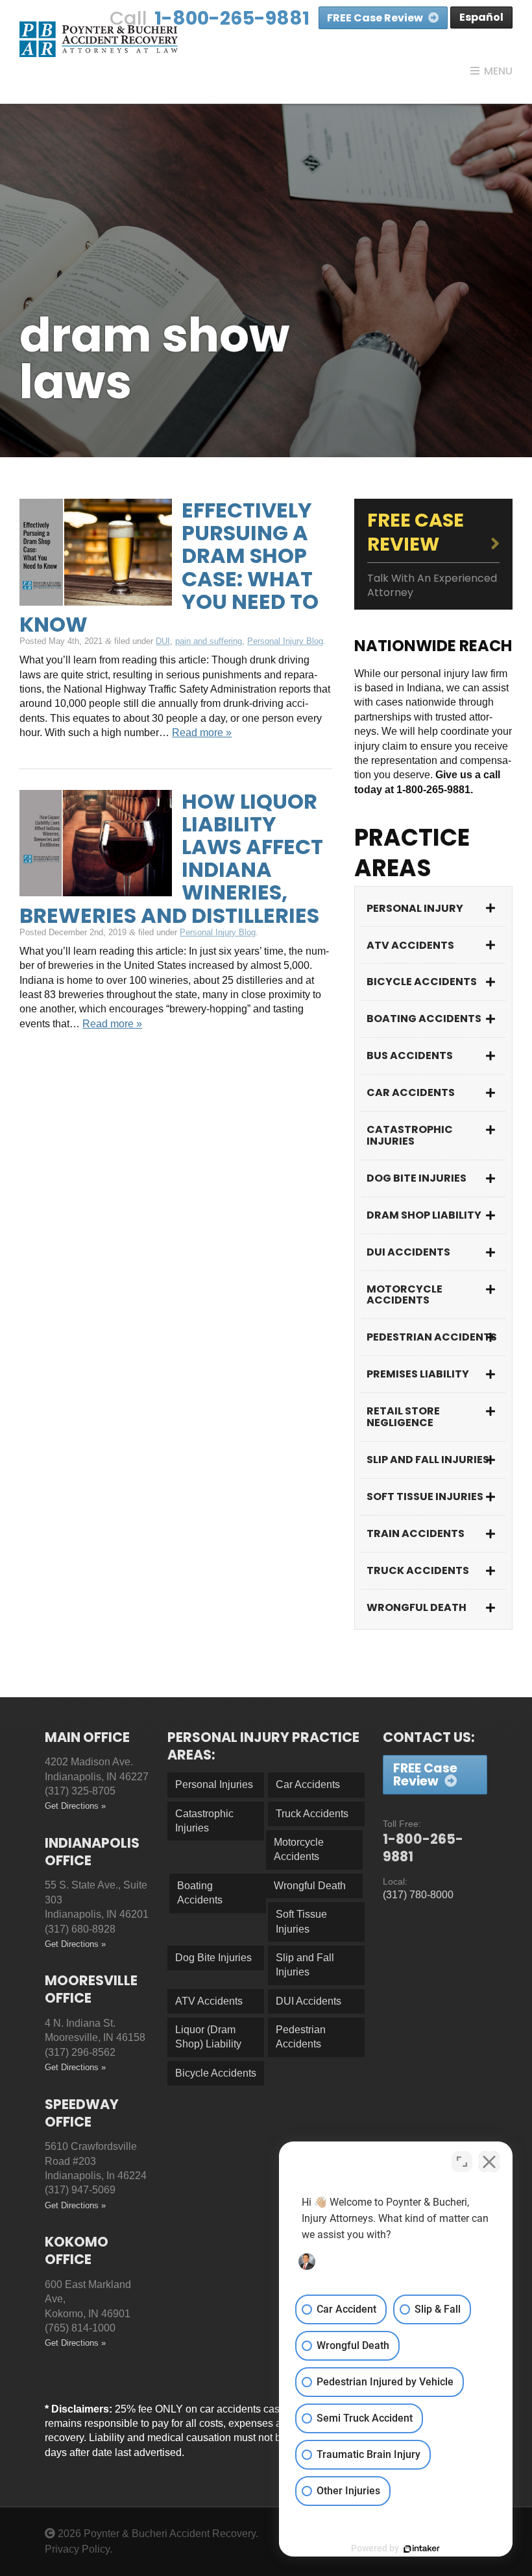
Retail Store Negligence (403, 1417)
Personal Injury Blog (285, 641)
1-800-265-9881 (232, 18)
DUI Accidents (408, 1252)
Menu (498, 71)
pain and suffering (209, 641)
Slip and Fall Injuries (428, 1460)
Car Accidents (411, 1092)
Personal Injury (415, 908)
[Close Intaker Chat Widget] (489, 2162)
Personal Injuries (214, 1784)
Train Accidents (416, 1533)
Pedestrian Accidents (432, 1337)
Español (481, 17)
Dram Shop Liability (424, 1215)
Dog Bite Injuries (417, 1178)
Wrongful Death (417, 1607)
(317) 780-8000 (418, 1895)
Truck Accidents (418, 1570)
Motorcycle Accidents (405, 1295)
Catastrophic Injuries (410, 1135)
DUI (163, 641)
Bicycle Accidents (422, 982)
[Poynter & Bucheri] (99, 39)
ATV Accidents (410, 945)
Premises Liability (418, 1374)
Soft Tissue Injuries (425, 1497)
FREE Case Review (376, 18)
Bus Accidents (410, 1055)
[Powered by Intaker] (422, 2549)
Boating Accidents (424, 1019)
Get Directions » (75, 1806)
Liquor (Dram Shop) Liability (208, 2037)
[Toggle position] (462, 2162)
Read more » (202, 733)
